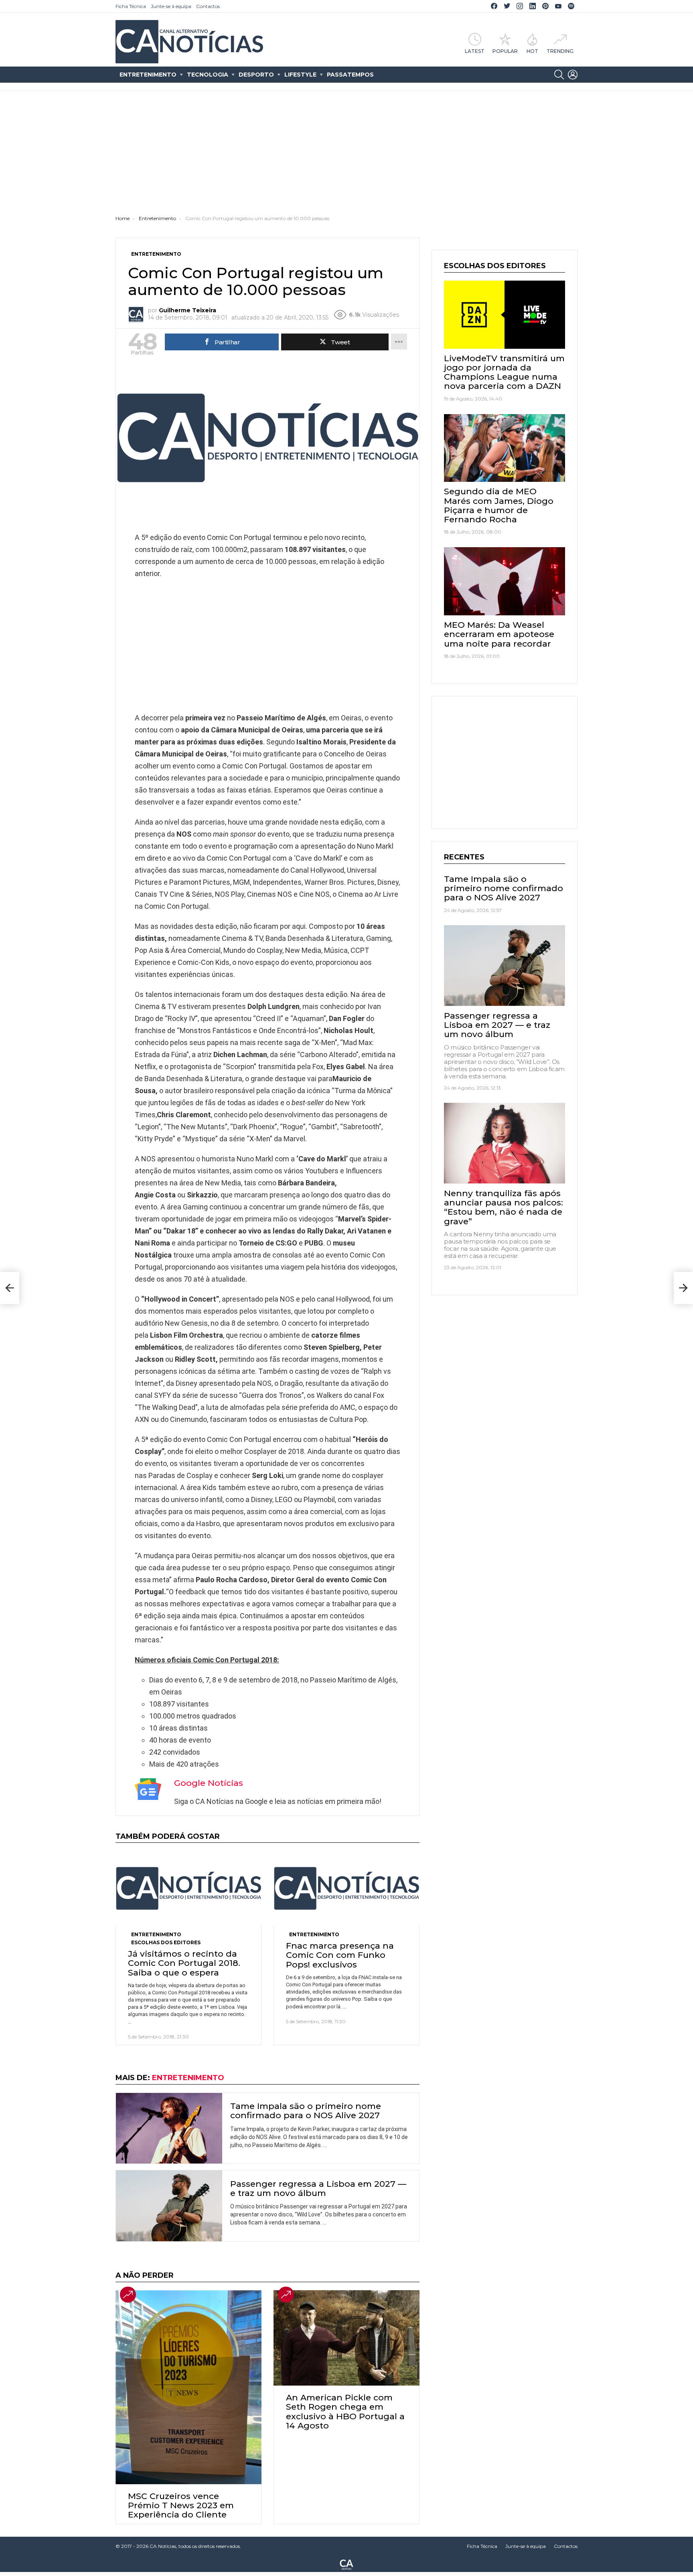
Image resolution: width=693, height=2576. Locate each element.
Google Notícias (209, 1783)
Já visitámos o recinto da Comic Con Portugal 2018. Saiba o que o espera (184, 1963)
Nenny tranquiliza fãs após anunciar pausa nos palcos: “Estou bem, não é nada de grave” (504, 1207)
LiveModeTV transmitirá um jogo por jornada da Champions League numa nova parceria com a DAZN (504, 372)
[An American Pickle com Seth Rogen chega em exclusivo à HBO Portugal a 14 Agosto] (346, 2338)
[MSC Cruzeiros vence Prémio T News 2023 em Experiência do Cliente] (188, 2387)
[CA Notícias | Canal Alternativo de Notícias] (346, 2564)
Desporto (256, 75)
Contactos (208, 6)
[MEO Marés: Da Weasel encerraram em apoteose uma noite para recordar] (505, 581)
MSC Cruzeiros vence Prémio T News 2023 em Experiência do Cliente (181, 2505)
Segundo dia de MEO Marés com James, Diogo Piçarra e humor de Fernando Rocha (499, 505)
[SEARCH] (559, 75)
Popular (505, 51)
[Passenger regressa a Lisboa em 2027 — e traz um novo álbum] (169, 2206)
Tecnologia (208, 75)
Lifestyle (300, 75)
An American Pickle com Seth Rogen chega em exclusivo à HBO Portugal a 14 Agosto (345, 2411)
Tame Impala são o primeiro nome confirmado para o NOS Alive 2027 (306, 2111)
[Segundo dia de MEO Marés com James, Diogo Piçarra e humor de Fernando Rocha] (505, 448)
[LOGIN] (573, 75)
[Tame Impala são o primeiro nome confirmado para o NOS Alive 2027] (169, 2128)
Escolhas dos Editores (166, 1942)
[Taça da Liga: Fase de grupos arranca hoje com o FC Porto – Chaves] (10, 1288)
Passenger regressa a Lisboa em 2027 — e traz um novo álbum (318, 2188)
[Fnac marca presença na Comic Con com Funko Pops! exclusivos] (346, 1888)
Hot (532, 51)
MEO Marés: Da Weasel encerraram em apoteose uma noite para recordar (499, 634)
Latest (475, 51)
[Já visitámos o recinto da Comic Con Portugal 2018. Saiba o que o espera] (188, 1888)
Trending (560, 51)
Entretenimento (148, 75)
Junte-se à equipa (171, 6)
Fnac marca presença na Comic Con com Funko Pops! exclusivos (340, 1955)
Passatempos (350, 75)
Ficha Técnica (131, 6)
